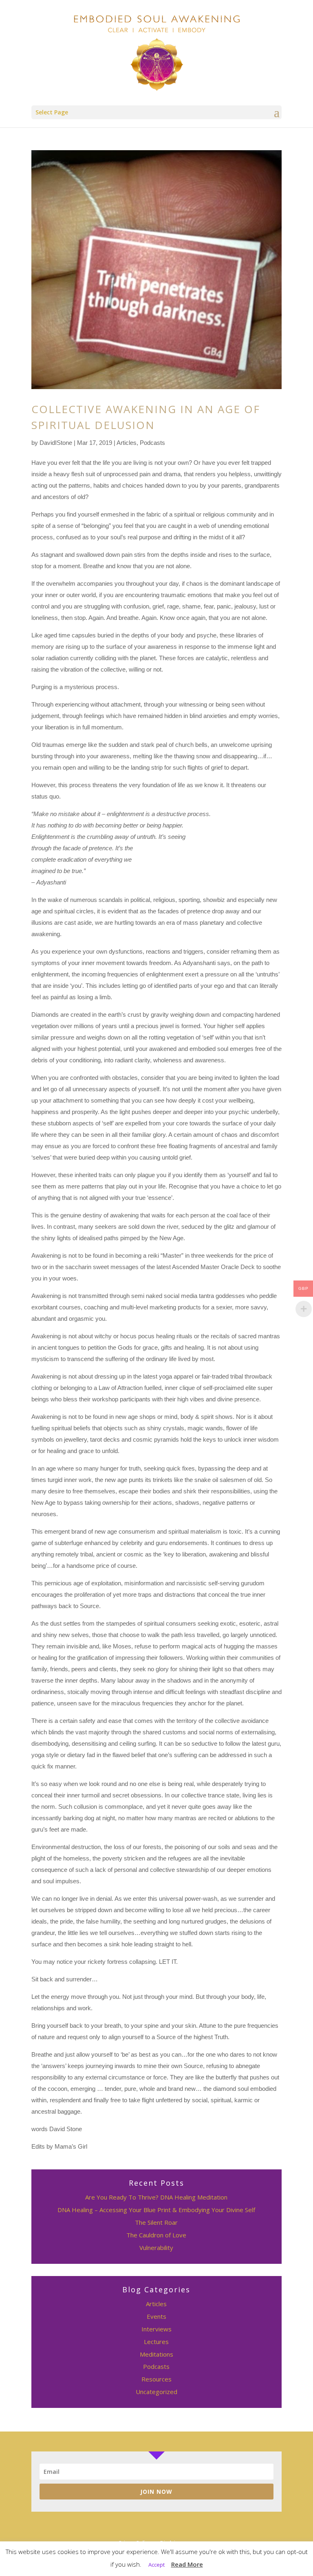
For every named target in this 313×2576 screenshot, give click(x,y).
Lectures (156, 2342)
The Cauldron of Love (156, 2235)
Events (156, 2316)
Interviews (156, 2329)
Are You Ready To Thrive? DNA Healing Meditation (156, 2197)
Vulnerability (156, 2248)
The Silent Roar (156, 2222)
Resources (156, 2379)
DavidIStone (56, 443)
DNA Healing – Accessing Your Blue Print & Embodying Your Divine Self (156, 2210)
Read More (187, 2564)
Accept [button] (156, 2565)
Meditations (156, 2354)
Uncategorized (156, 2392)
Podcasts (152, 443)
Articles (127, 443)
